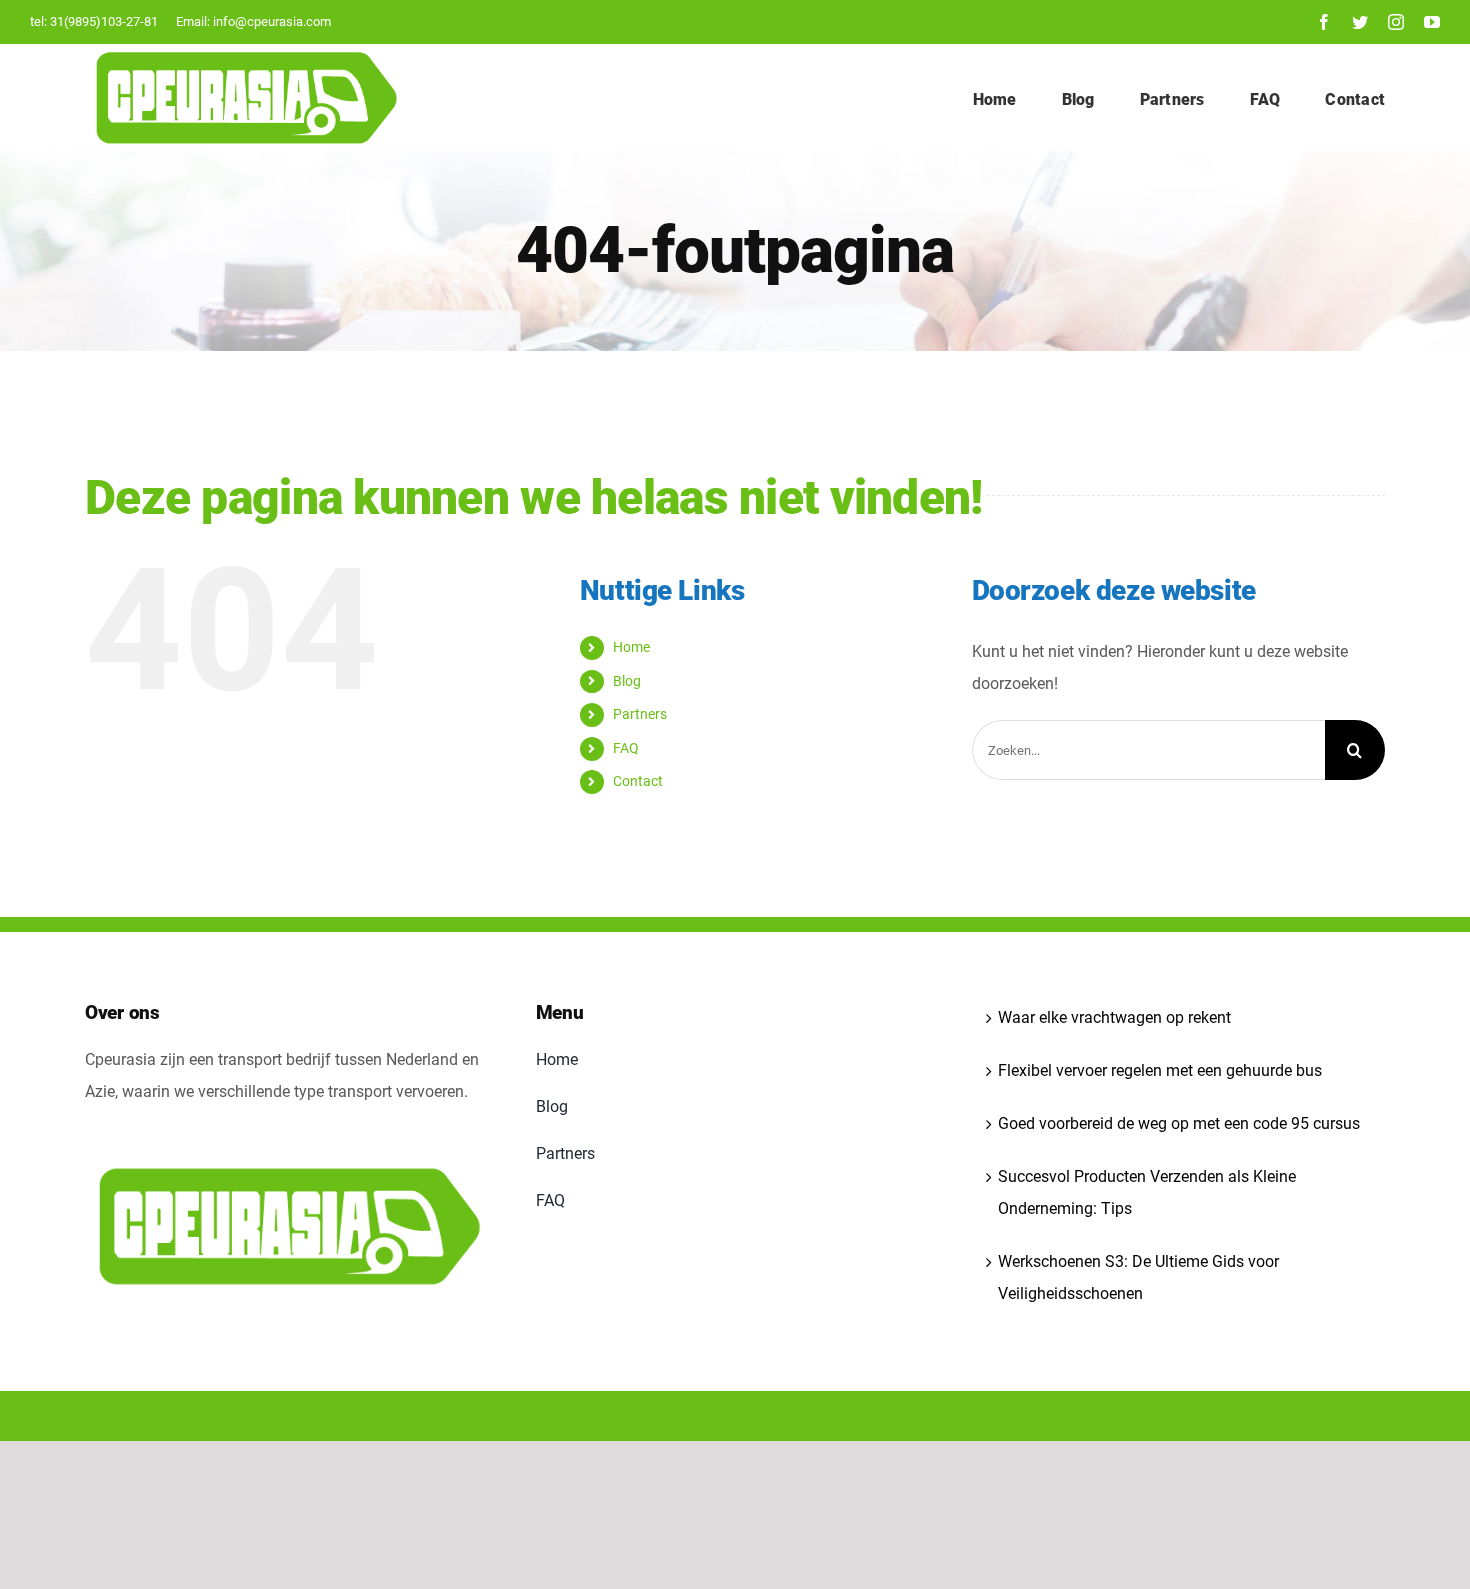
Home (631, 647)
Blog (627, 681)
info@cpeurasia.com (272, 21)
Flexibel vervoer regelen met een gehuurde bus (1160, 1070)
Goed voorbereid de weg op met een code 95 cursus (1179, 1123)
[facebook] (1324, 22)
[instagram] (1396, 22)
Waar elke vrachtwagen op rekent (1114, 1017)
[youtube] (1432, 22)
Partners (640, 714)
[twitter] (1360, 22)
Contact (638, 781)
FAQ (626, 748)
